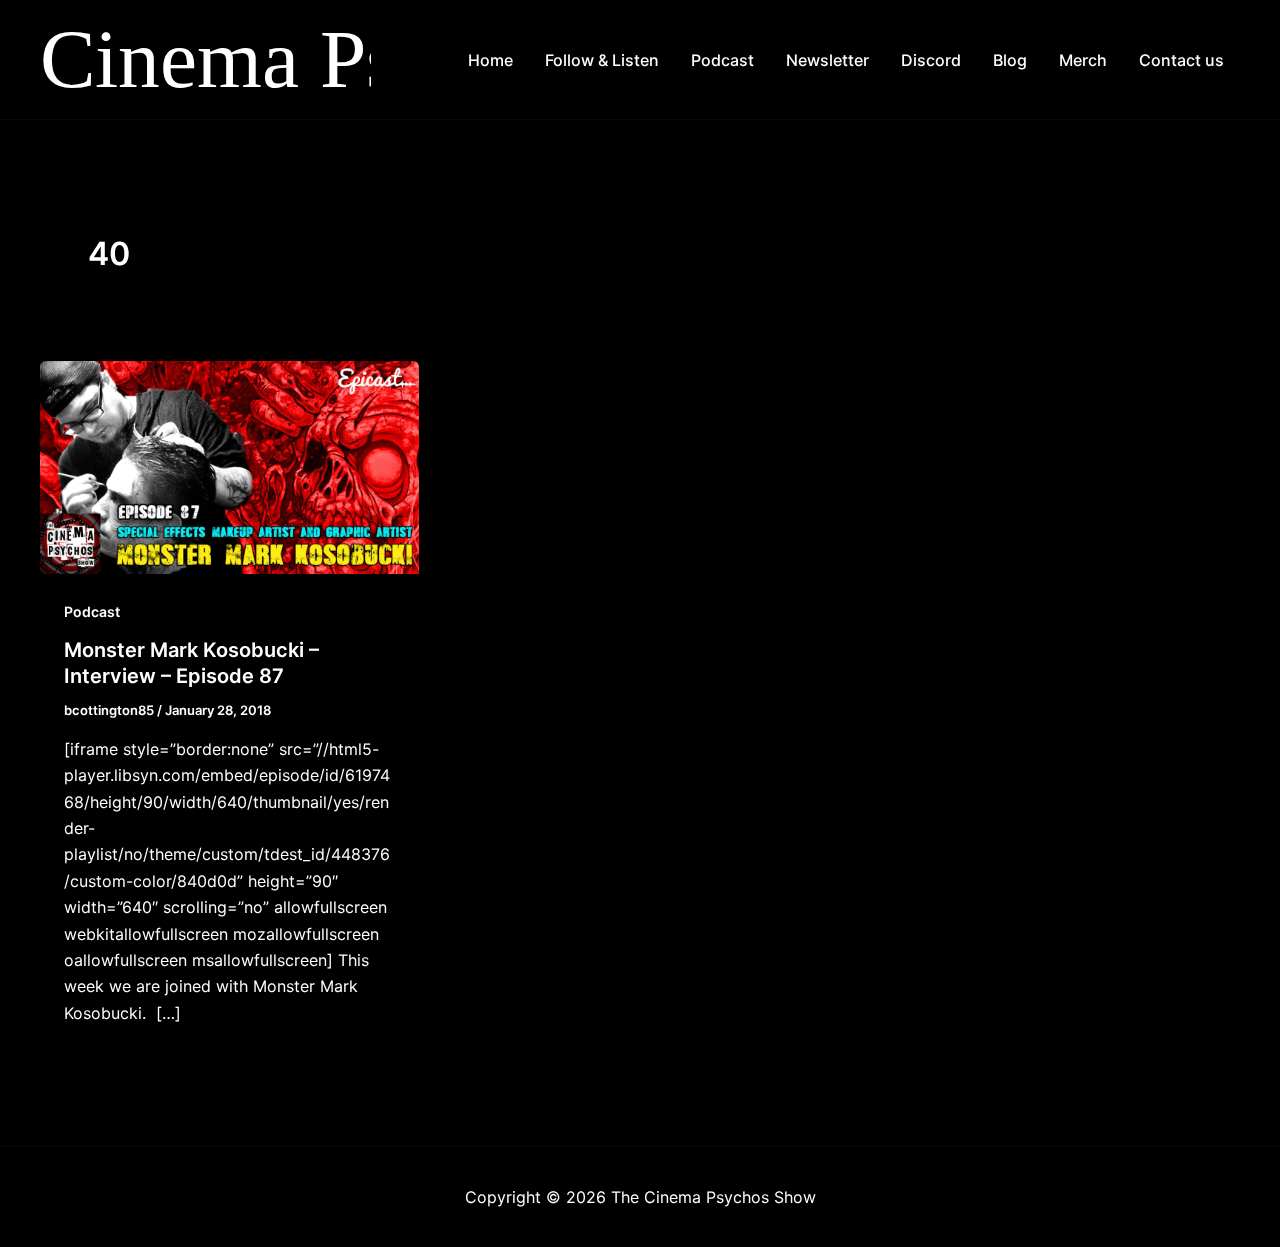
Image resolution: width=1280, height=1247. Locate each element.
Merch (1083, 60)
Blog (1010, 60)
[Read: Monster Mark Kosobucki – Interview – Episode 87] (229, 466)
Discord (931, 60)
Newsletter (827, 60)
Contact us (1181, 60)
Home (490, 60)
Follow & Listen (602, 60)
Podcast (722, 60)
